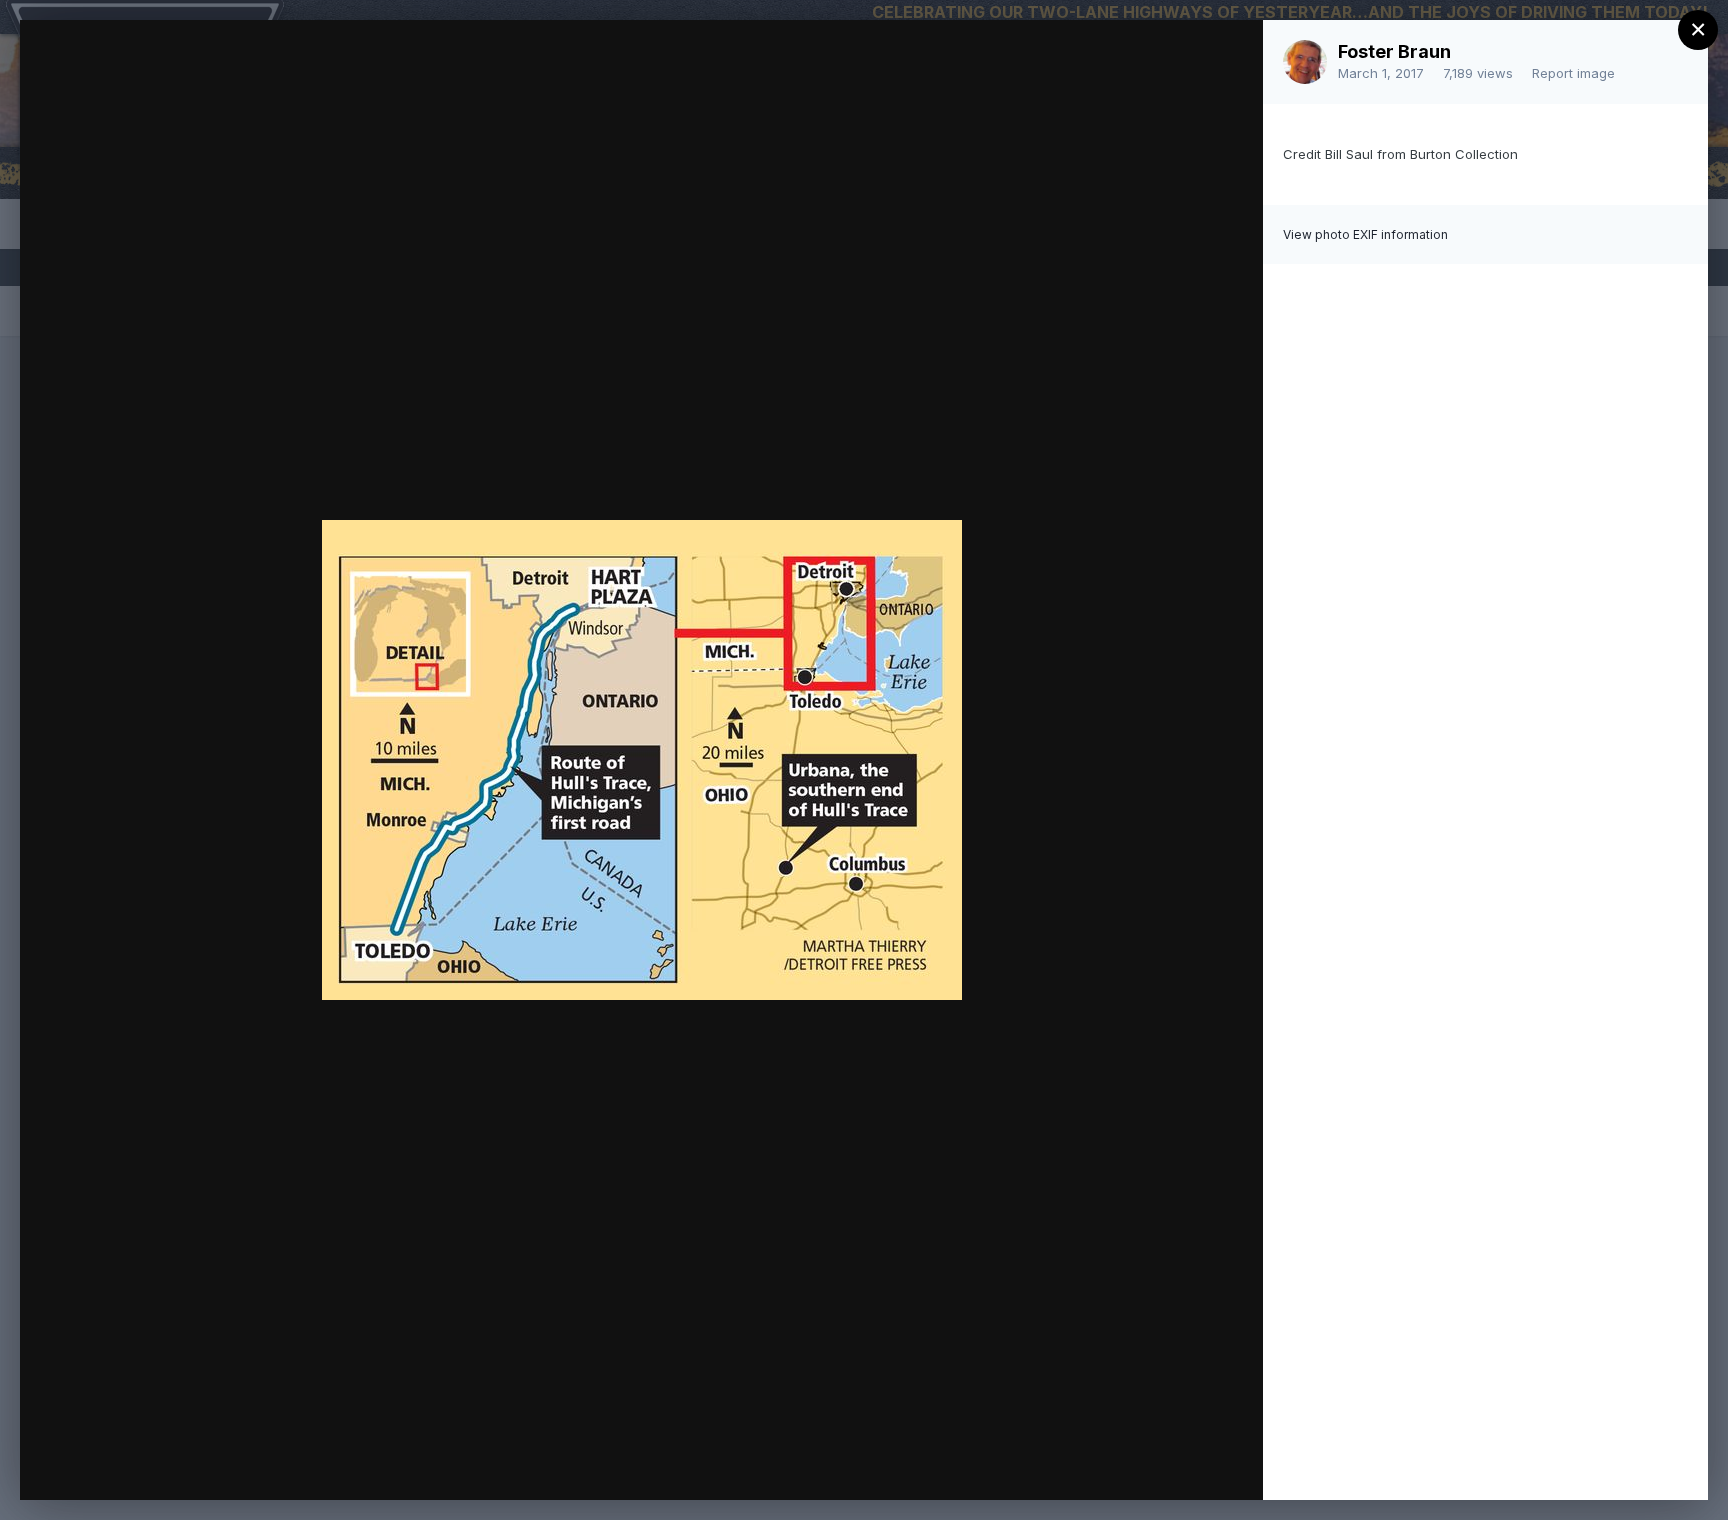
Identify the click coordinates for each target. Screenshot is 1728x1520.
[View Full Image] (1228, 56)
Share (1195, 1464)
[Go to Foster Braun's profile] (1305, 62)
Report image (1573, 73)
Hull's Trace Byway (215, 73)
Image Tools (1059, 1464)
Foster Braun (1394, 51)
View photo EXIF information (1365, 234)
